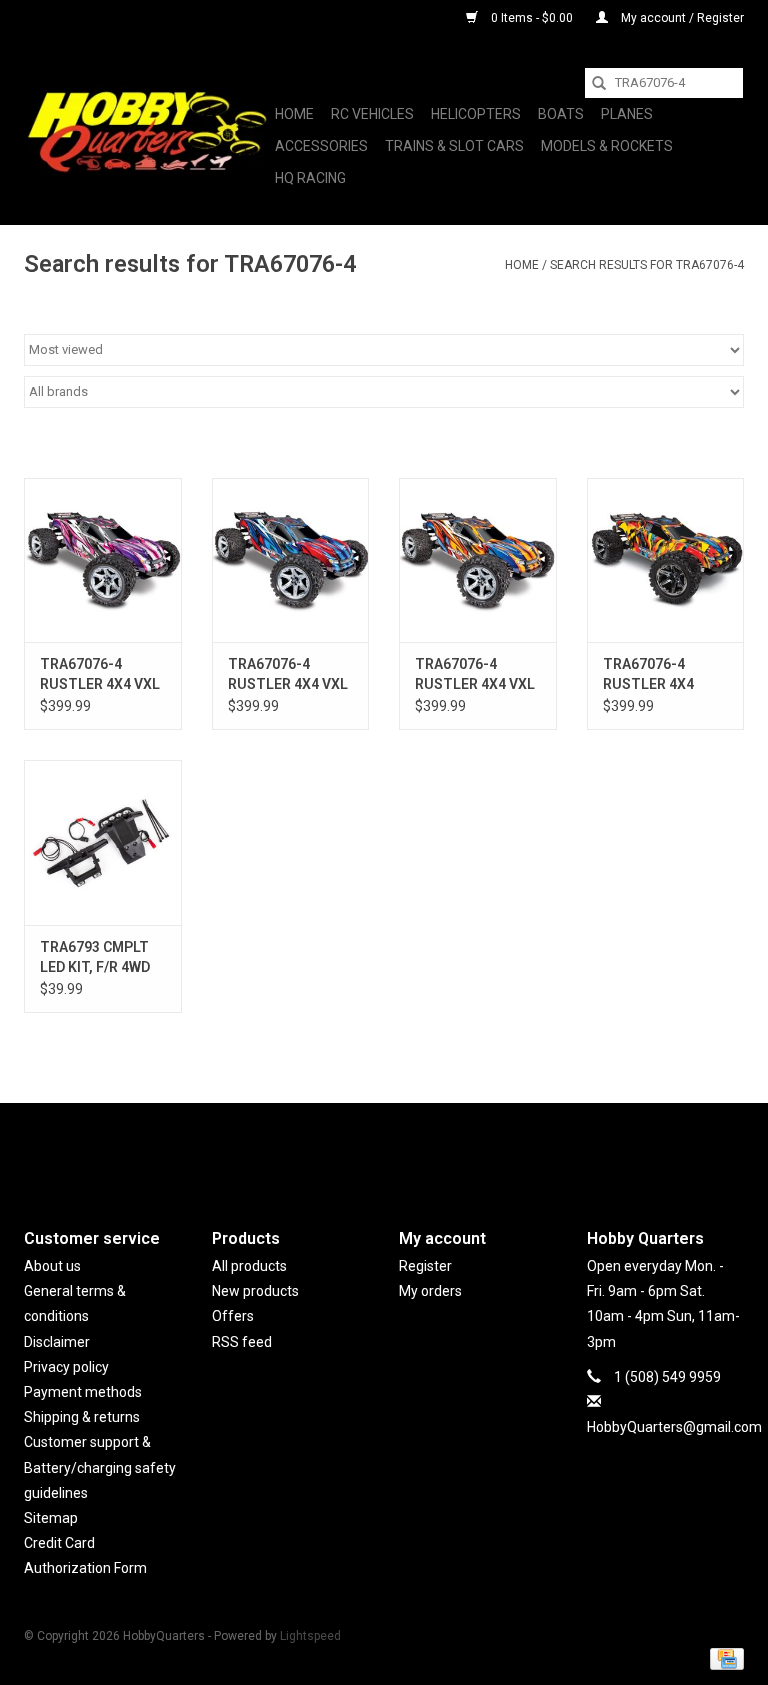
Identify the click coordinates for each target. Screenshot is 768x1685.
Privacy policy (66, 1367)
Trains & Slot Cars (454, 146)
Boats (561, 114)
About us (52, 1266)
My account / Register (681, 18)
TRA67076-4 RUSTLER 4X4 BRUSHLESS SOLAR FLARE (648, 675)
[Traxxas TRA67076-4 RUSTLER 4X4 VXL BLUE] (291, 560)
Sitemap (51, 1518)
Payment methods (83, 1392)
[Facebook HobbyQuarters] (349, 1149)
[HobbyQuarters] (146, 131)
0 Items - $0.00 (532, 18)
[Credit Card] (723, 1658)
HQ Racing (310, 178)
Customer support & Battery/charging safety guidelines (100, 1467)
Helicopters (476, 114)
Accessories (321, 146)
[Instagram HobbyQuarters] (419, 1149)
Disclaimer (57, 1342)
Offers (233, 1316)
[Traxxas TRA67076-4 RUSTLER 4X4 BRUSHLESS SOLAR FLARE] (666, 560)
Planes (627, 114)
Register (425, 1266)
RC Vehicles (372, 114)
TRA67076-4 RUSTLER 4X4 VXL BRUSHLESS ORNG (476, 675)
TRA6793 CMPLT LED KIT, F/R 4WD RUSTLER (95, 958)
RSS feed (242, 1342)
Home (294, 114)
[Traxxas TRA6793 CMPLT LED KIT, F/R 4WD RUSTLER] (103, 842)
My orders (430, 1291)
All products (249, 1266)
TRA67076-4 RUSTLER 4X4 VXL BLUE (288, 675)
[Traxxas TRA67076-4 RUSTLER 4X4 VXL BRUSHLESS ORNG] (478, 560)
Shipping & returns (82, 1417)
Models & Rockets (607, 146)
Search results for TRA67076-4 (647, 265)
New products (255, 1291)
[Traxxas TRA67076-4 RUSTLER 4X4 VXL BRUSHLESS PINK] (103, 560)
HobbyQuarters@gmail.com (674, 1427)
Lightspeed (310, 1636)
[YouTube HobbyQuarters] (384, 1149)
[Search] (599, 83)
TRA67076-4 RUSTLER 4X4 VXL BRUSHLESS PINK (100, 675)
